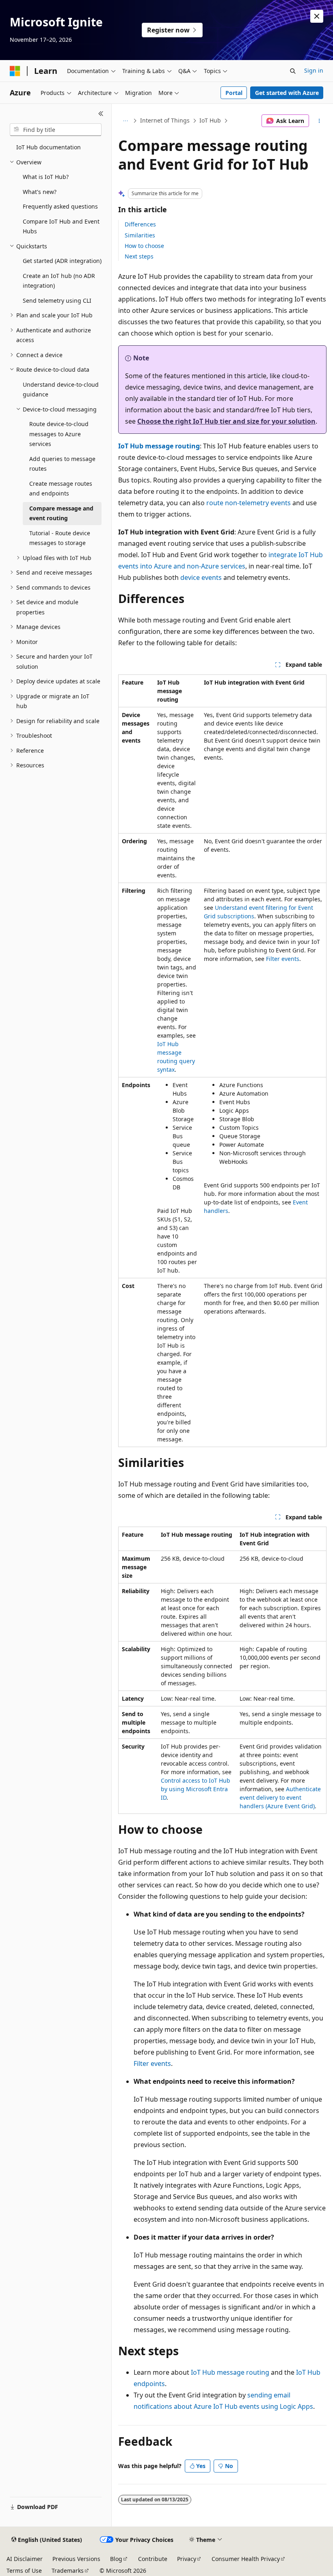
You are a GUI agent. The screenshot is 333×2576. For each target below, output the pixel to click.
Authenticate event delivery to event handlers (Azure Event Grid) (280, 1797)
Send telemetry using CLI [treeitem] (57, 300)
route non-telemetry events (249, 503)
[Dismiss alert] (317, 16)
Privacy (187, 2559)
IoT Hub (210, 120)
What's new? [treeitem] (40, 192)
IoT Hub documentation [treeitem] (49, 147)
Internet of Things (165, 120)
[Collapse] (101, 114)
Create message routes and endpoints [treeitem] (61, 489)
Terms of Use (24, 2571)
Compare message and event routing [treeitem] (61, 513)
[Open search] (293, 71)
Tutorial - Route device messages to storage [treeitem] (60, 538)
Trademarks (68, 2571)
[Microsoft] (15, 71)
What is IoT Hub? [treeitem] (46, 177)
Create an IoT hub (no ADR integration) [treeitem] (59, 281)
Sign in (314, 70)
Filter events (283, 959)
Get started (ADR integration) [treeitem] (62, 261)
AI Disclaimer (25, 2559)
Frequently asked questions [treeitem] (60, 206)
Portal (234, 93)
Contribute (153, 2559)
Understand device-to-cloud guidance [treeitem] (61, 390)
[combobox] (56, 130)
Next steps (139, 256)
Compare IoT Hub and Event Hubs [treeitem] (61, 226)
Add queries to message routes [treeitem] (62, 464)
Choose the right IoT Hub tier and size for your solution (226, 421)
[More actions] (319, 121)
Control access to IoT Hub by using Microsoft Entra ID (196, 1789)
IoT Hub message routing (159, 446)
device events (201, 577)
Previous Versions (76, 2559)
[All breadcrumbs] (125, 121)
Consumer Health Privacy (246, 2559)
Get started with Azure (287, 93)
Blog (116, 2559)
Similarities (140, 235)
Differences (140, 224)
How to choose (144, 246)
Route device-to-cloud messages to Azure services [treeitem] (59, 434)
